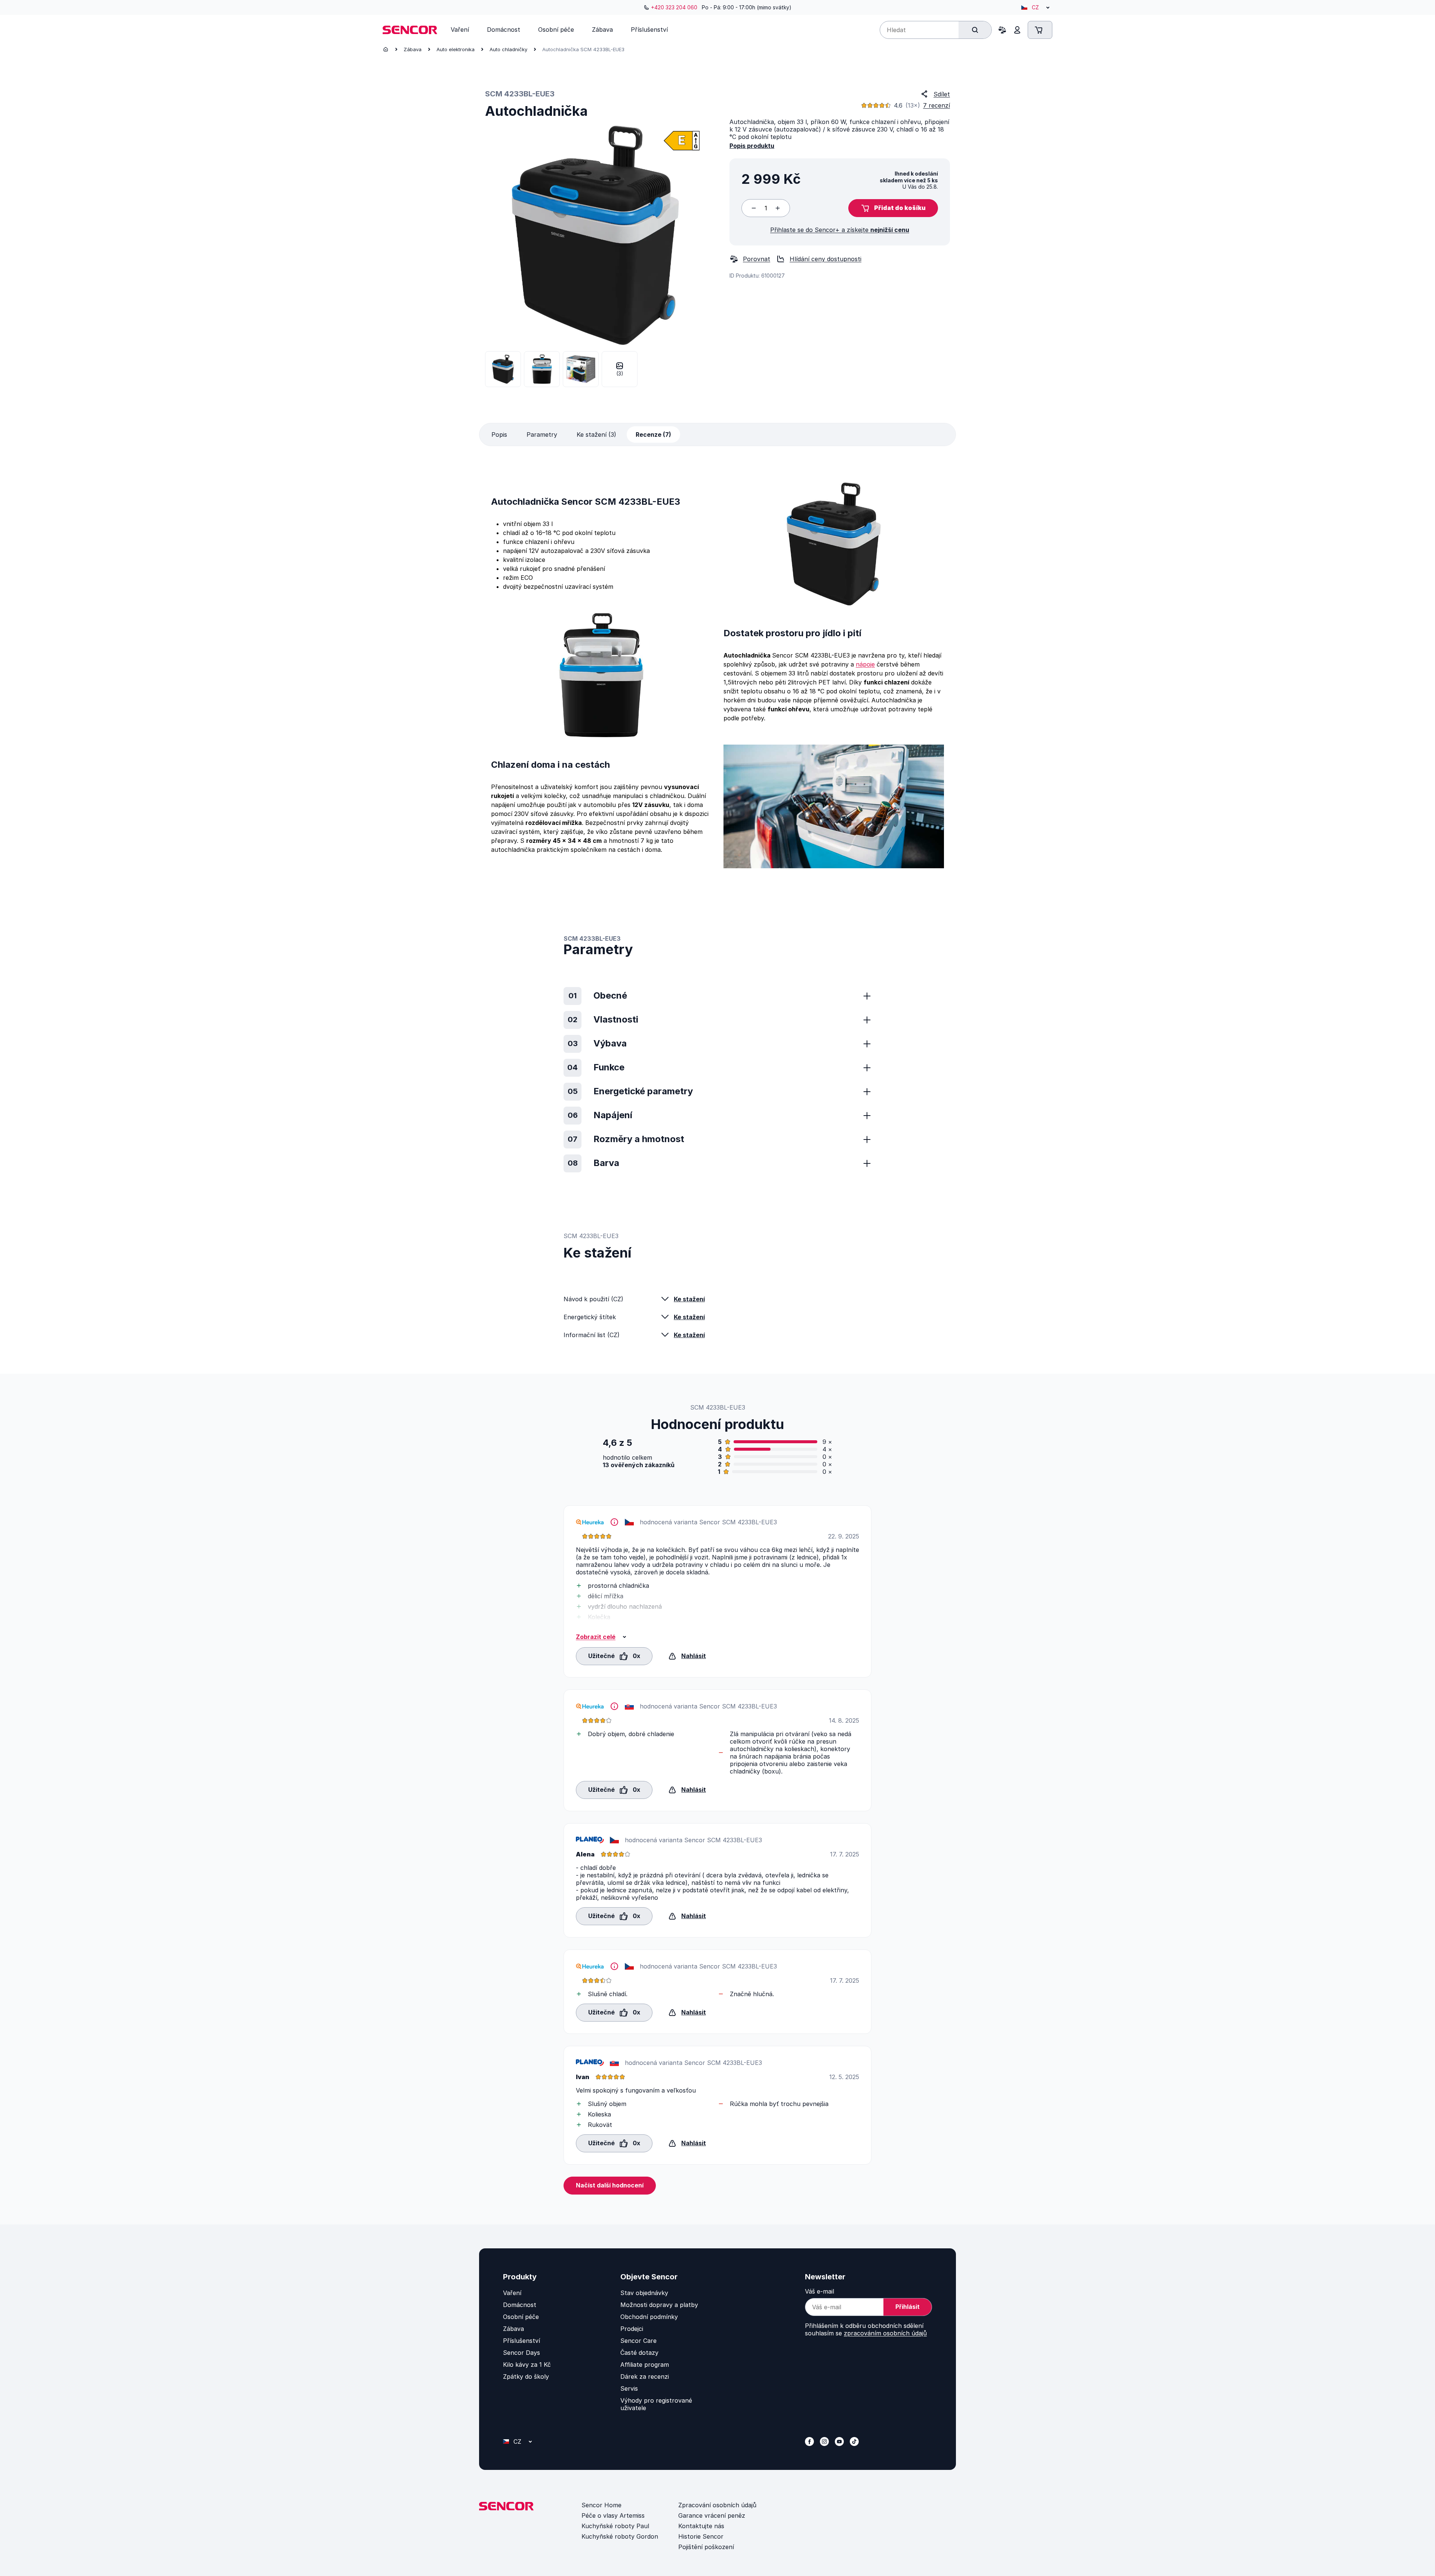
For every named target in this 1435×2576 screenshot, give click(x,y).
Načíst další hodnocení (610, 2185)
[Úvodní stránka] (386, 49)
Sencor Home (601, 2505)
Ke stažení (689, 1299)
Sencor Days (521, 2353)
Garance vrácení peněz (712, 2515)
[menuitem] (460, 30)
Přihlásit (908, 2307)
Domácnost (520, 2305)
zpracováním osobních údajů (885, 2333)
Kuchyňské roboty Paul (615, 2526)
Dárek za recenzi (645, 2376)
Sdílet (942, 94)
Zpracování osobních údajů (717, 2505)
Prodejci (632, 2329)
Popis (499, 435)
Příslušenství (521, 2341)
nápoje (865, 664)
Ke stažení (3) (596, 435)
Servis (629, 2388)
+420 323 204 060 (674, 7)
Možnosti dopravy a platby (659, 2305)
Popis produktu (752, 146)
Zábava (413, 49)
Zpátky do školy (526, 2376)
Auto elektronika (456, 49)
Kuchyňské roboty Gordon (620, 2536)
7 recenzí (936, 105)
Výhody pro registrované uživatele (656, 2404)
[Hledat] (975, 30)
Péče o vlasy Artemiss (613, 2515)
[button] (893, 208)
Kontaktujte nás (701, 2526)
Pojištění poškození (706, 2547)
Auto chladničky (508, 49)
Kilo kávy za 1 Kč (527, 2365)
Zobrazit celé (596, 1637)
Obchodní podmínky (649, 2317)
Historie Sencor (701, 2536)
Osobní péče (521, 2317)
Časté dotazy (639, 2353)
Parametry (542, 435)
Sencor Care (638, 2341)
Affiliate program (645, 2365)
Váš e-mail (820, 2291)
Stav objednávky (644, 2293)
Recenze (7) (653, 435)
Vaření (512, 2293)
